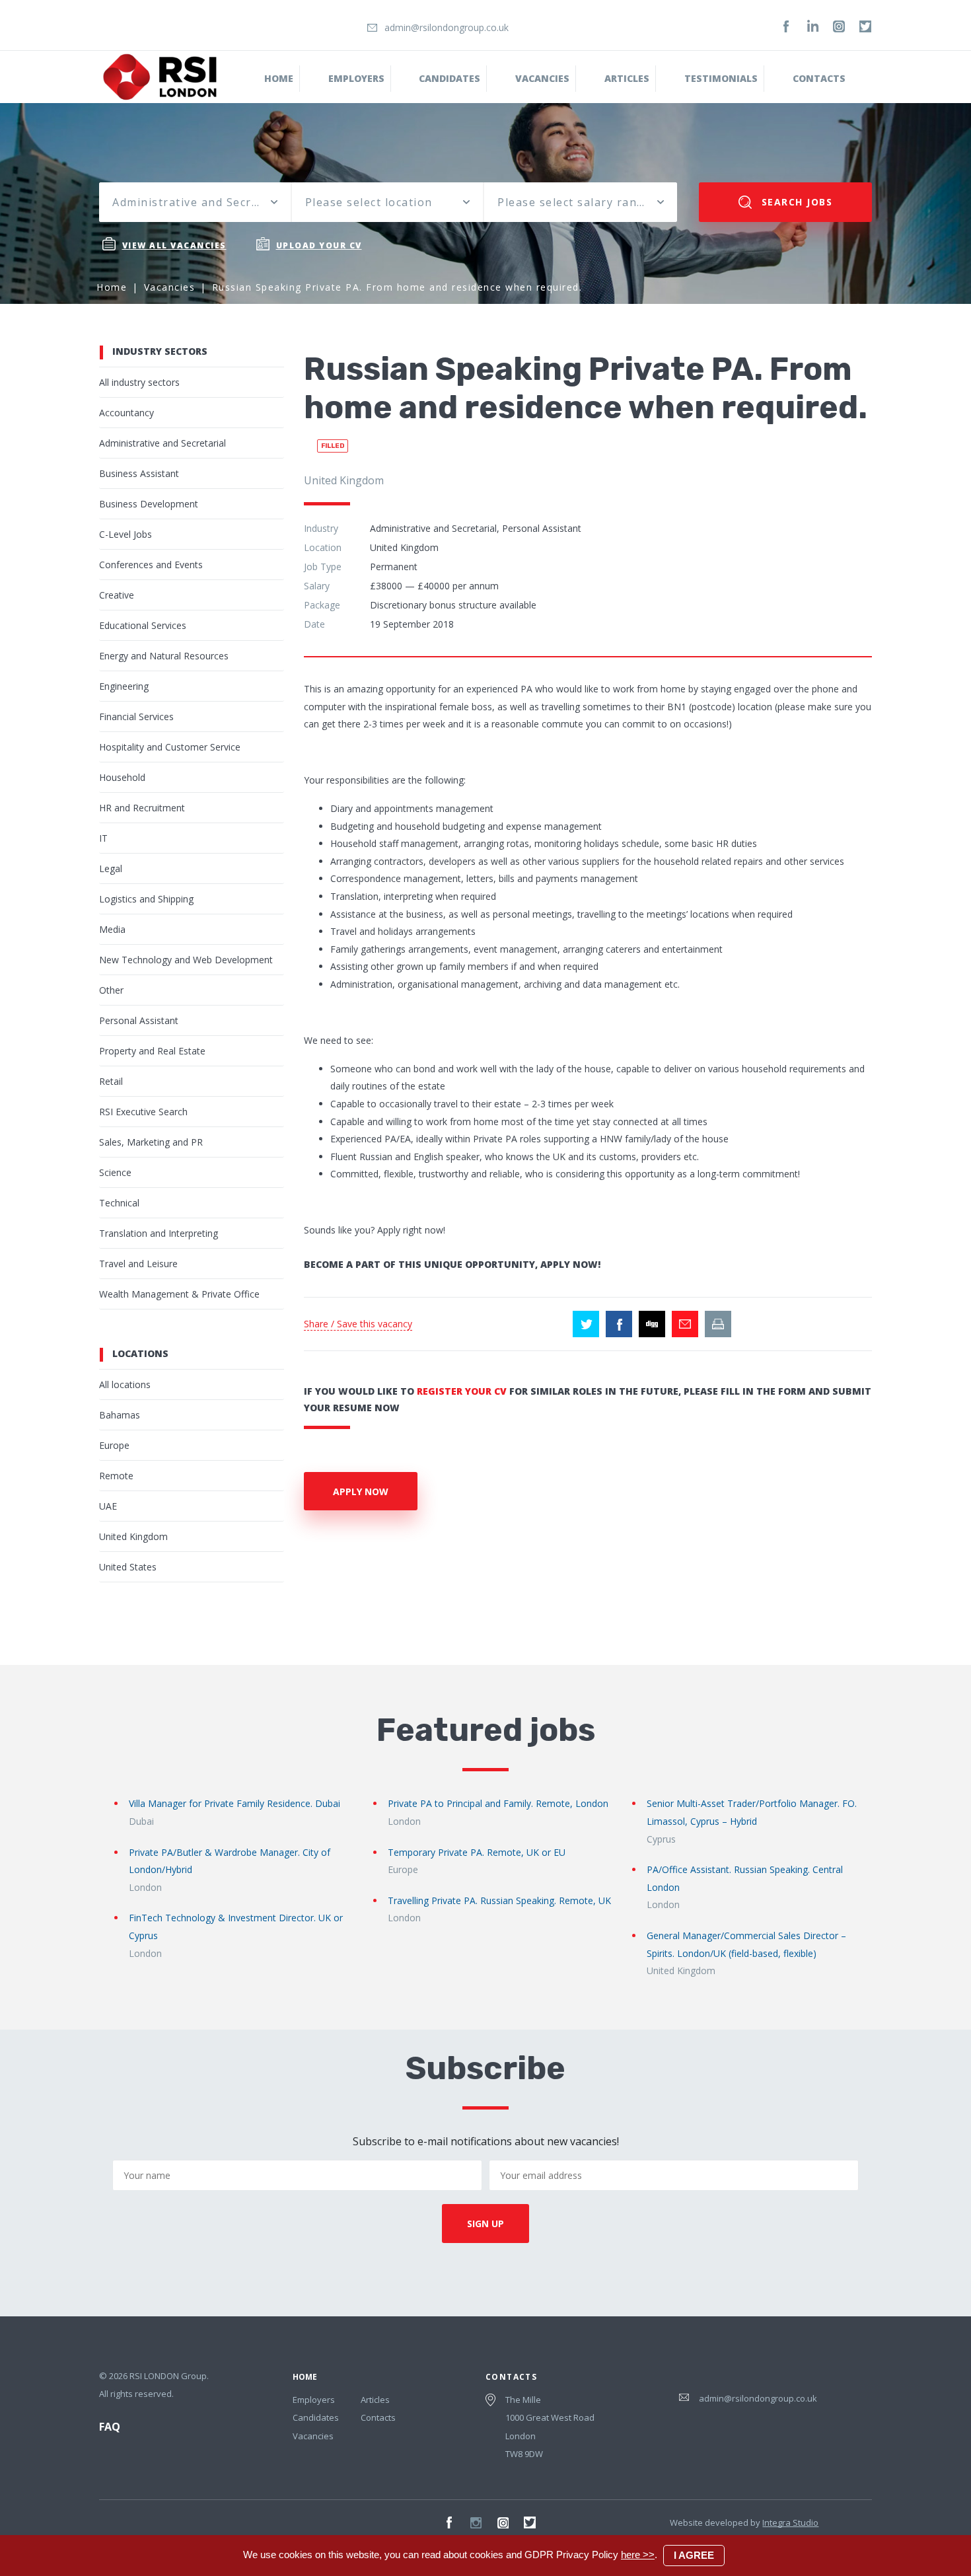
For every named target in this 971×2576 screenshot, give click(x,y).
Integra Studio (790, 2522)
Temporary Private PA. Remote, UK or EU (477, 1852)
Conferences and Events (151, 565)
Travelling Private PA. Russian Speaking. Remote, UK (499, 1900)
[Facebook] (786, 26)
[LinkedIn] (812, 26)
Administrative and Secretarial (162, 443)
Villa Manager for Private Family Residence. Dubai (234, 1803)
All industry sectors (139, 382)
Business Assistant (139, 473)
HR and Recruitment (142, 808)
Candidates (450, 78)
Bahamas (120, 1415)
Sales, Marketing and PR (151, 1142)
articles (627, 78)
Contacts (819, 78)
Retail (111, 1081)
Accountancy (126, 413)
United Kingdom (133, 1536)
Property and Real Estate (152, 1051)
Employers (356, 78)
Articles (375, 2400)
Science (115, 1172)
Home (279, 78)
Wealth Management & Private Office (179, 1294)
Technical (119, 1203)
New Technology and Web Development (186, 960)
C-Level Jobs (126, 534)
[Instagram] (839, 26)
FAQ (110, 2427)
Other (111, 990)
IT (103, 838)
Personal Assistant (139, 1020)
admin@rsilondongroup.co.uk (447, 27)
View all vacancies (174, 245)
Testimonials (721, 78)
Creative (117, 595)
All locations (125, 1384)
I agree (694, 2555)
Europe (114, 1445)
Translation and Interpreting (159, 1233)
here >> (638, 2555)
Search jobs (795, 202)
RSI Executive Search (143, 1112)
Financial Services (136, 717)
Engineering (124, 686)
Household (122, 777)
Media (112, 929)
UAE (108, 1506)
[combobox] (195, 202)
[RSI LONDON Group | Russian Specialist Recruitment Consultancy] (160, 76)
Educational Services (143, 625)
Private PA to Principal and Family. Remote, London (498, 1803)
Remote (116, 1476)
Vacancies (542, 78)
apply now (361, 1491)
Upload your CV (319, 245)
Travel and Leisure (138, 1264)
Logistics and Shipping (146, 899)
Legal (111, 868)
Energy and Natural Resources (164, 656)
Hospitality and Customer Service (170, 747)
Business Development (149, 504)
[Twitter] (865, 26)
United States (128, 1567)
